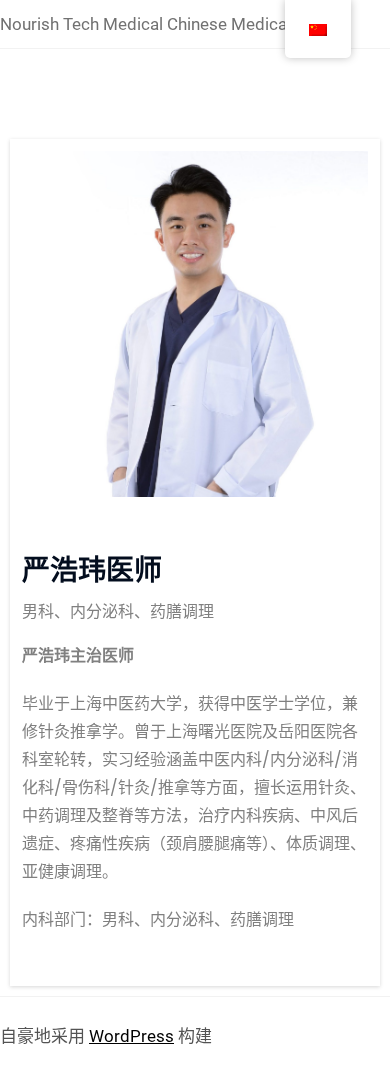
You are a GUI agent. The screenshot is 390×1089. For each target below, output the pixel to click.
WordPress (131, 1036)
